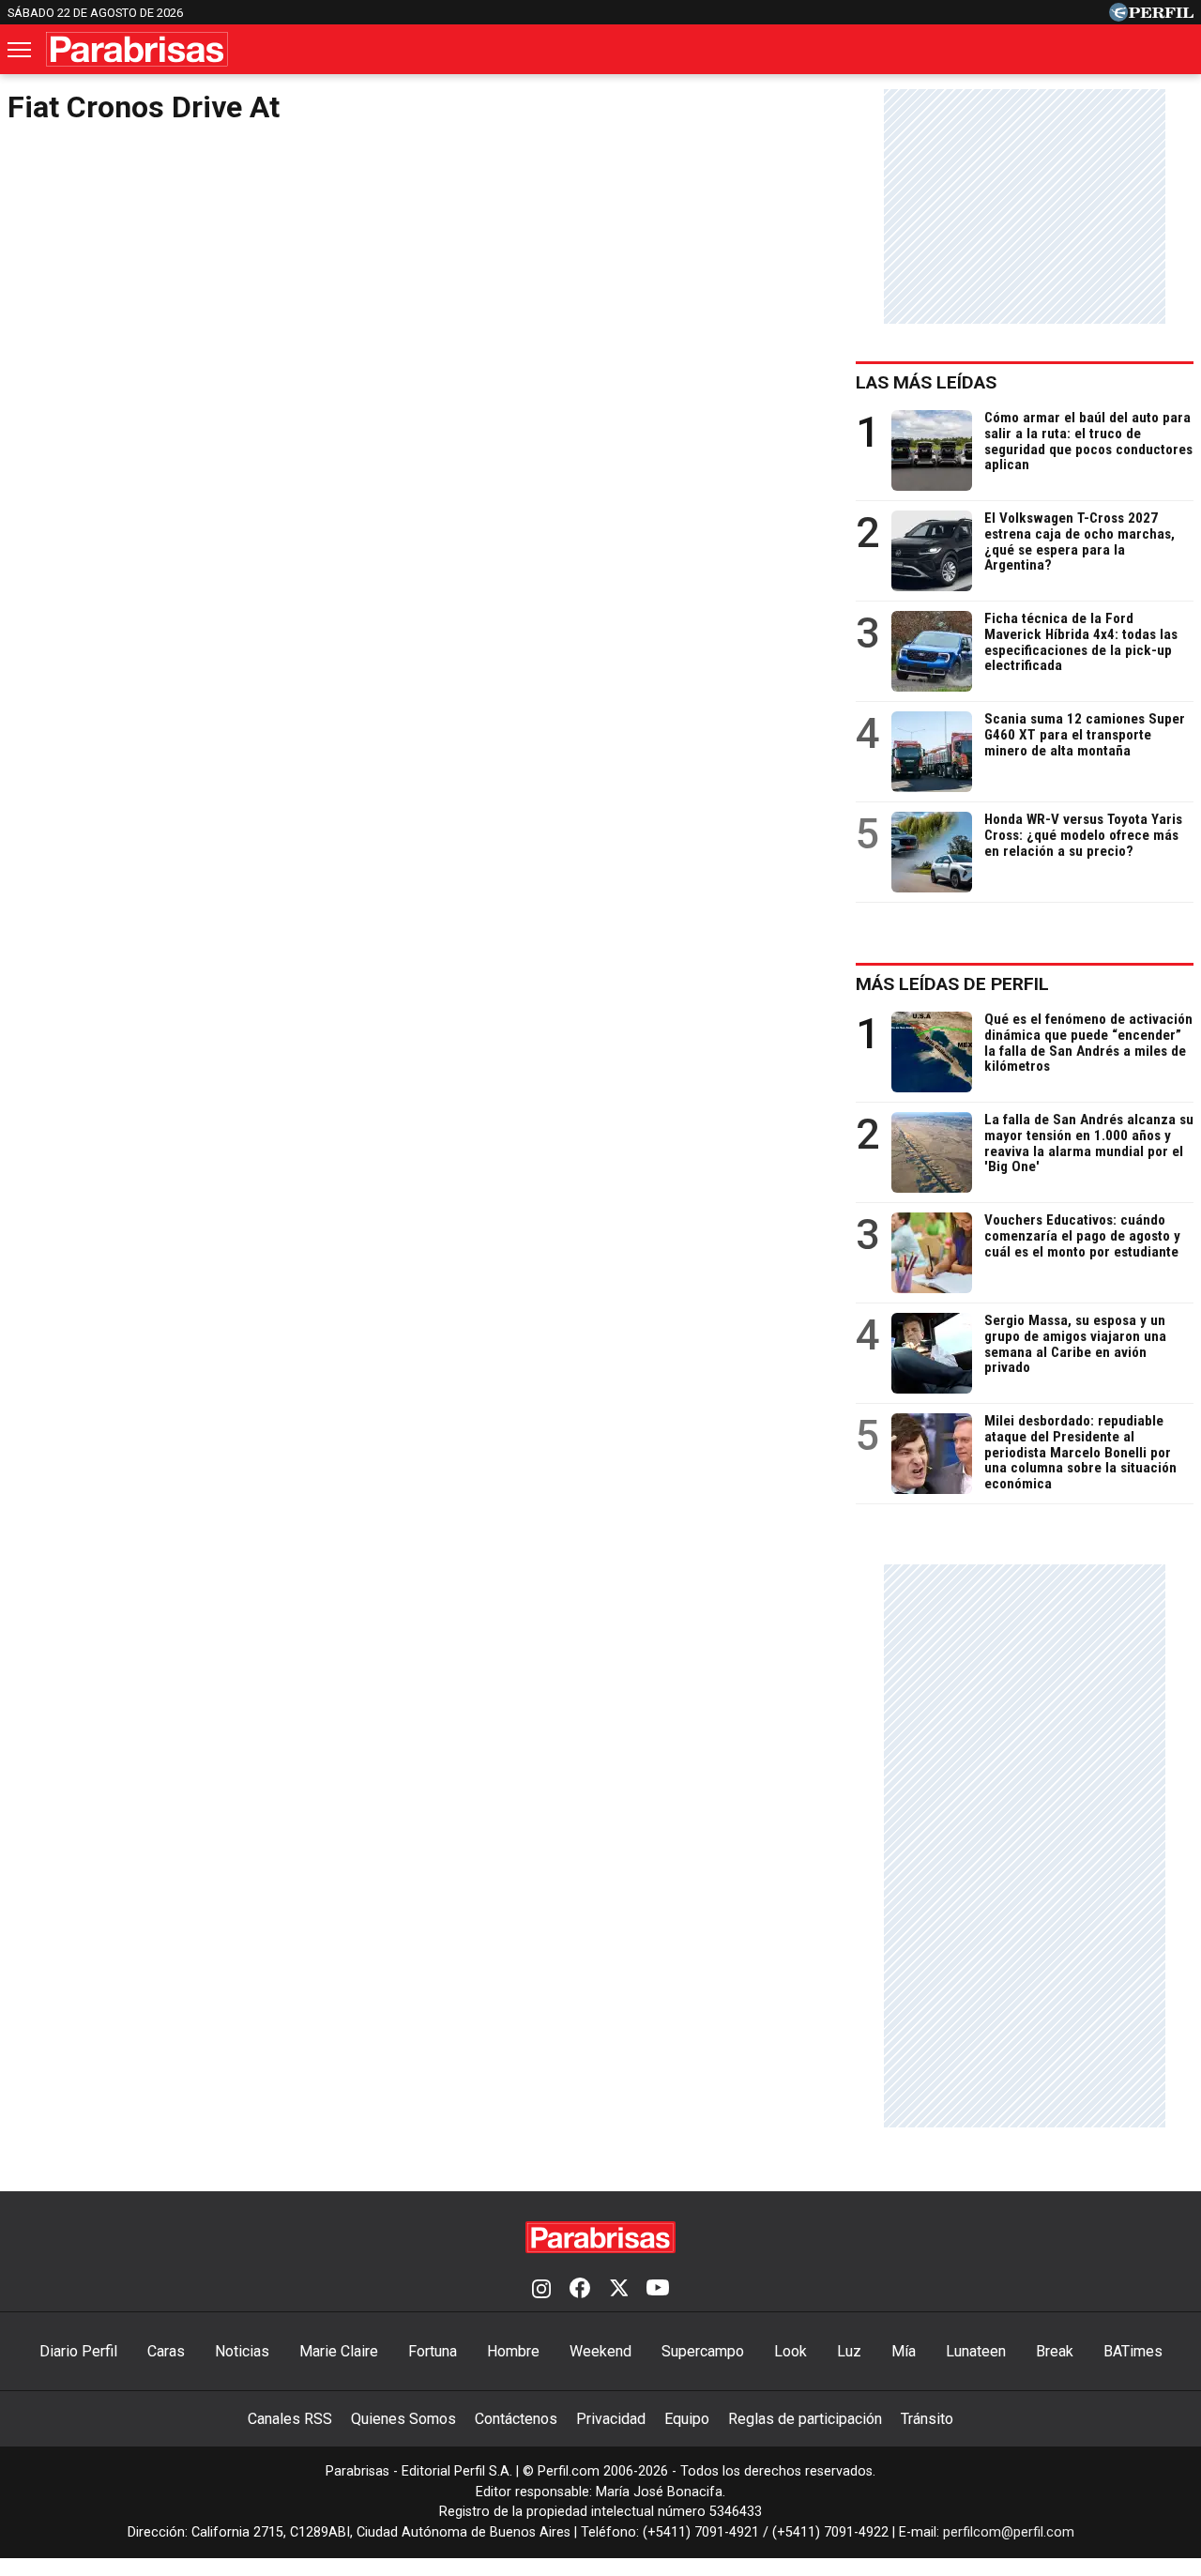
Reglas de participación (805, 2419)
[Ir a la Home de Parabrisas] (137, 49)
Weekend (600, 2351)
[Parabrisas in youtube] (658, 2290)
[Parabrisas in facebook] (580, 2290)
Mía (904, 2351)
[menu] (21, 50)
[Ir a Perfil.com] (1151, 16)
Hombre (513, 2351)
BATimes (1133, 2351)
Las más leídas (926, 382)
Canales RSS (290, 2419)
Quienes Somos (403, 2419)
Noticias (242, 2351)
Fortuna (433, 2351)
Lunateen (976, 2351)
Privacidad (611, 2419)
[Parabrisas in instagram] (541, 2290)
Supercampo (703, 2351)
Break (1055, 2351)
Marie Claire (339, 2351)
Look (791, 2351)
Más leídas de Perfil (952, 984)
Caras (166, 2351)
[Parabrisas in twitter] (618, 2290)
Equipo (687, 2419)
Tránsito (927, 2419)
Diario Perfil (78, 2351)
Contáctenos (516, 2419)
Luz (849, 2351)
